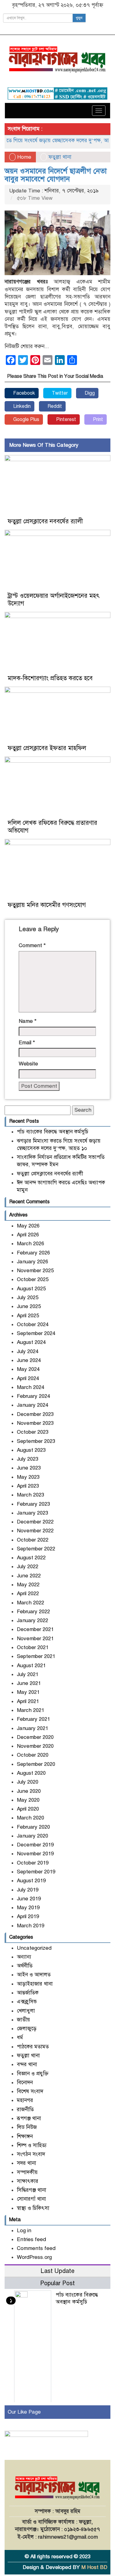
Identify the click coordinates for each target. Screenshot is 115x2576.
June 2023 (29, 1468)
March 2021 (31, 1710)
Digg (89, 393)
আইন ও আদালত (34, 1975)
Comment (32, 945)
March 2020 (31, 1818)
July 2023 (28, 1459)
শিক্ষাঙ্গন (25, 2136)
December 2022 (35, 1522)
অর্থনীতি (25, 1966)
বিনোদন (25, 2083)
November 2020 (35, 1746)
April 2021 (28, 1701)
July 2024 (28, 1351)
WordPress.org (34, 2257)
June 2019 (29, 1899)
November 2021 (35, 1639)
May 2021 (28, 1692)
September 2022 (36, 1549)
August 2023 (31, 1450)
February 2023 (33, 1504)
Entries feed (31, 2239)
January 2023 (33, 1513)
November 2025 (35, 1271)
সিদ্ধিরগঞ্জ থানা (32, 2190)
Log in (24, 2231)
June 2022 (29, 1576)
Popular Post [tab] (57, 2283)
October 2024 (33, 1324)
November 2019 (35, 1854)
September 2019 (36, 1872)
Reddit (54, 406)
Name (28, 1021)
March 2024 (31, 1387)
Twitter (59, 393)
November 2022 (35, 1531)
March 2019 (31, 1926)
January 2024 (33, 1405)
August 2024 (31, 1342)
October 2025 (33, 1279)
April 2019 (28, 1916)
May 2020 (28, 1800)
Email (27, 1043)
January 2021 (33, 1728)
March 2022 (31, 1603)
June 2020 (29, 1791)
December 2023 (35, 1414)
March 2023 (31, 1495)
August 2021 (31, 1665)
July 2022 (28, 1567)
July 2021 (28, 1674)
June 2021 (29, 1683)
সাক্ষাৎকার (28, 2181)
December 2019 (35, 1845)
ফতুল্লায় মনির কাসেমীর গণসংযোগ (47, 905)
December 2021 (35, 1629)
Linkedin (21, 406)
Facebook (23, 393)
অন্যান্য (24, 1957)
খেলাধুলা (26, 2011)
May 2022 (28, 1585)
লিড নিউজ (27, 2127)
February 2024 (33, 1396)
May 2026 (28, 1226)
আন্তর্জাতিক (28, 1993)
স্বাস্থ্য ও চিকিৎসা (33, 2208)
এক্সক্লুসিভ (27, 2002)
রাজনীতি (25, 2109)
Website (28, 1064)
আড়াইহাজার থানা (35, 1984)
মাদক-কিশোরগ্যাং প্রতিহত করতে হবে (50, 678)
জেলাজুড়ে (27, 2029)
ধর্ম (20, 2037)
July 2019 (28, 1890)
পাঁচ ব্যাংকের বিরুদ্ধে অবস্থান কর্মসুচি (53, 1132)
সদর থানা (27, 2163)
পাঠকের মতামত (33, 2047)
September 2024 (36, 1333)
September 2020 (36, 1764)
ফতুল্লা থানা (60, 157)
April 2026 (28, 1235)
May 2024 (28, 1369)
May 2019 (28, 1908)
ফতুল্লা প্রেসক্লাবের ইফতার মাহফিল (47, 748)
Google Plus (26, 419)
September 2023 (36, 1441)
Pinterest (65, 419)
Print (97, 419)
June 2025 (29, 1306)
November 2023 (35, 1423)
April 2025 (28, 1316)
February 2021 (33, 1719)
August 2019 (31, 1881)
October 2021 (33, 1647)
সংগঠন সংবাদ (31, 2154)
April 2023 (28, 1486)
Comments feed (36, 2248)
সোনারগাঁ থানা (31, 2199)
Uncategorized (34, 1948)
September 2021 (36, 1656)
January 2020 (33, 1836)
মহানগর (25, 2100)
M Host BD (94, 2567)
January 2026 (33, 1262)
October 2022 (33, 1540)
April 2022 (28, 1593)
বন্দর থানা (27, 2064)
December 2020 (35, 1737)
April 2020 (28, 1809)
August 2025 (31, 1289)
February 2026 (33, 1253)
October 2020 (33, 1755)
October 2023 (33, 1432)
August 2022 (31, 1558)
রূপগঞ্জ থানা (29, 2118)
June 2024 (29, 1360)
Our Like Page (24, 2412)
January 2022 (33, 1620)
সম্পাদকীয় (27, 2172)
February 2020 (33, 1827)
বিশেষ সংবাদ (30, 2091)
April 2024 (28, 1378)
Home (23, 157)
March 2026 (31, 1244)
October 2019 (33, 1863)
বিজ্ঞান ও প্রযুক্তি (33, 2074)
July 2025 (28, 1297)
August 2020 (31, 1773)
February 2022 (33, 1612)
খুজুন (79, 18)
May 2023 (28, 1477)
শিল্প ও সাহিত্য (32, 2145)
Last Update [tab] (57, 2271)
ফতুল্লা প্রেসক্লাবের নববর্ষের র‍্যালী (45, 521)
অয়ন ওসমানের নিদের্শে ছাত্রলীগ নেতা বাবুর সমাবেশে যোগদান (56, 175)
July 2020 (28, 1782)
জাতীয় (23, 2020)
